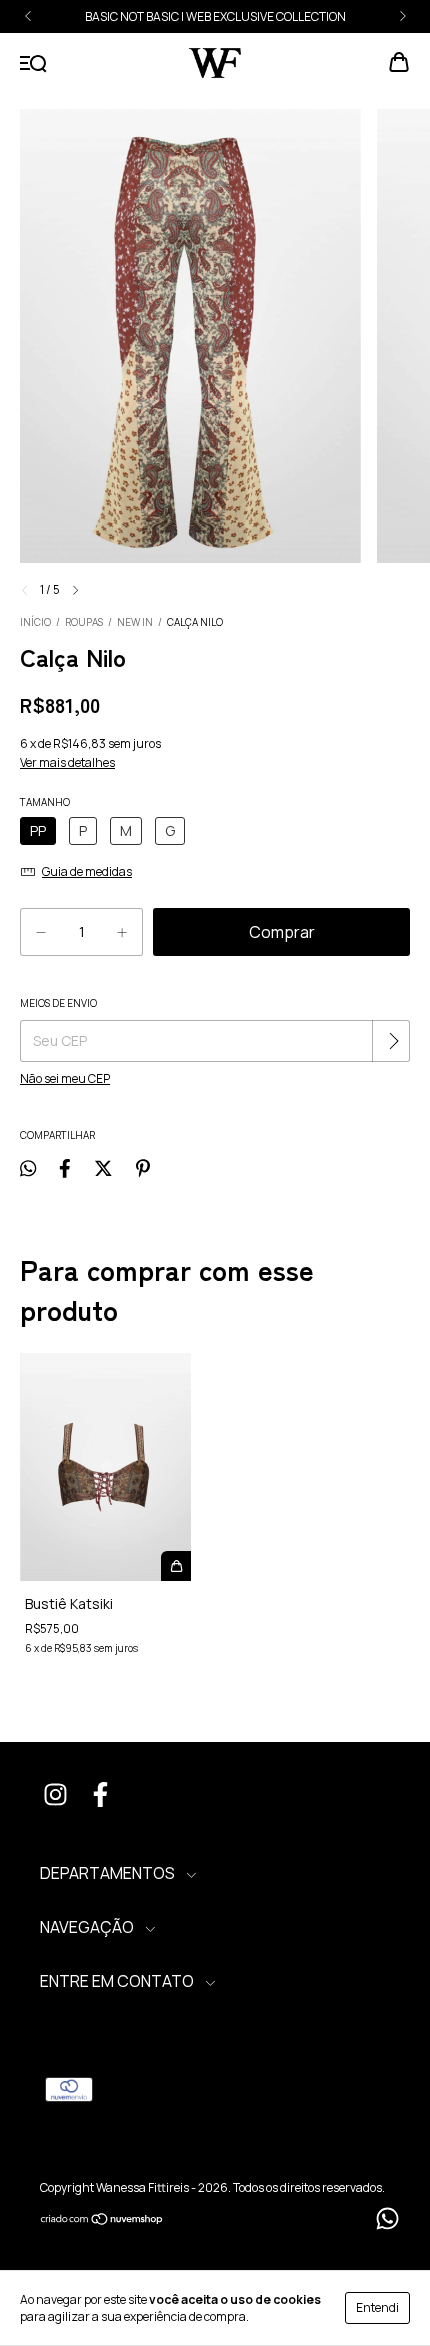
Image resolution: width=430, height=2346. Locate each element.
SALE (292, 16)
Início (35, 622)
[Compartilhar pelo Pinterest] (143, 1167)
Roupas (84, 622)
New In (135, 622)
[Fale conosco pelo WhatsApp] (387, 2218)
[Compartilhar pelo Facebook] (65, 1167)
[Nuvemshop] (102, 2221)
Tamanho (45, 802)
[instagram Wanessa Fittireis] (55, 1797)
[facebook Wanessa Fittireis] (100, 1797)
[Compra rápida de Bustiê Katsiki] (176, 1566)
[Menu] (33, 63)
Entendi (377, 2307)
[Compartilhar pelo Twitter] (103, 1167)
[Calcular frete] (393, 1041)
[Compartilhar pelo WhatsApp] (28, 1167)
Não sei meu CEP (65, 1078)
